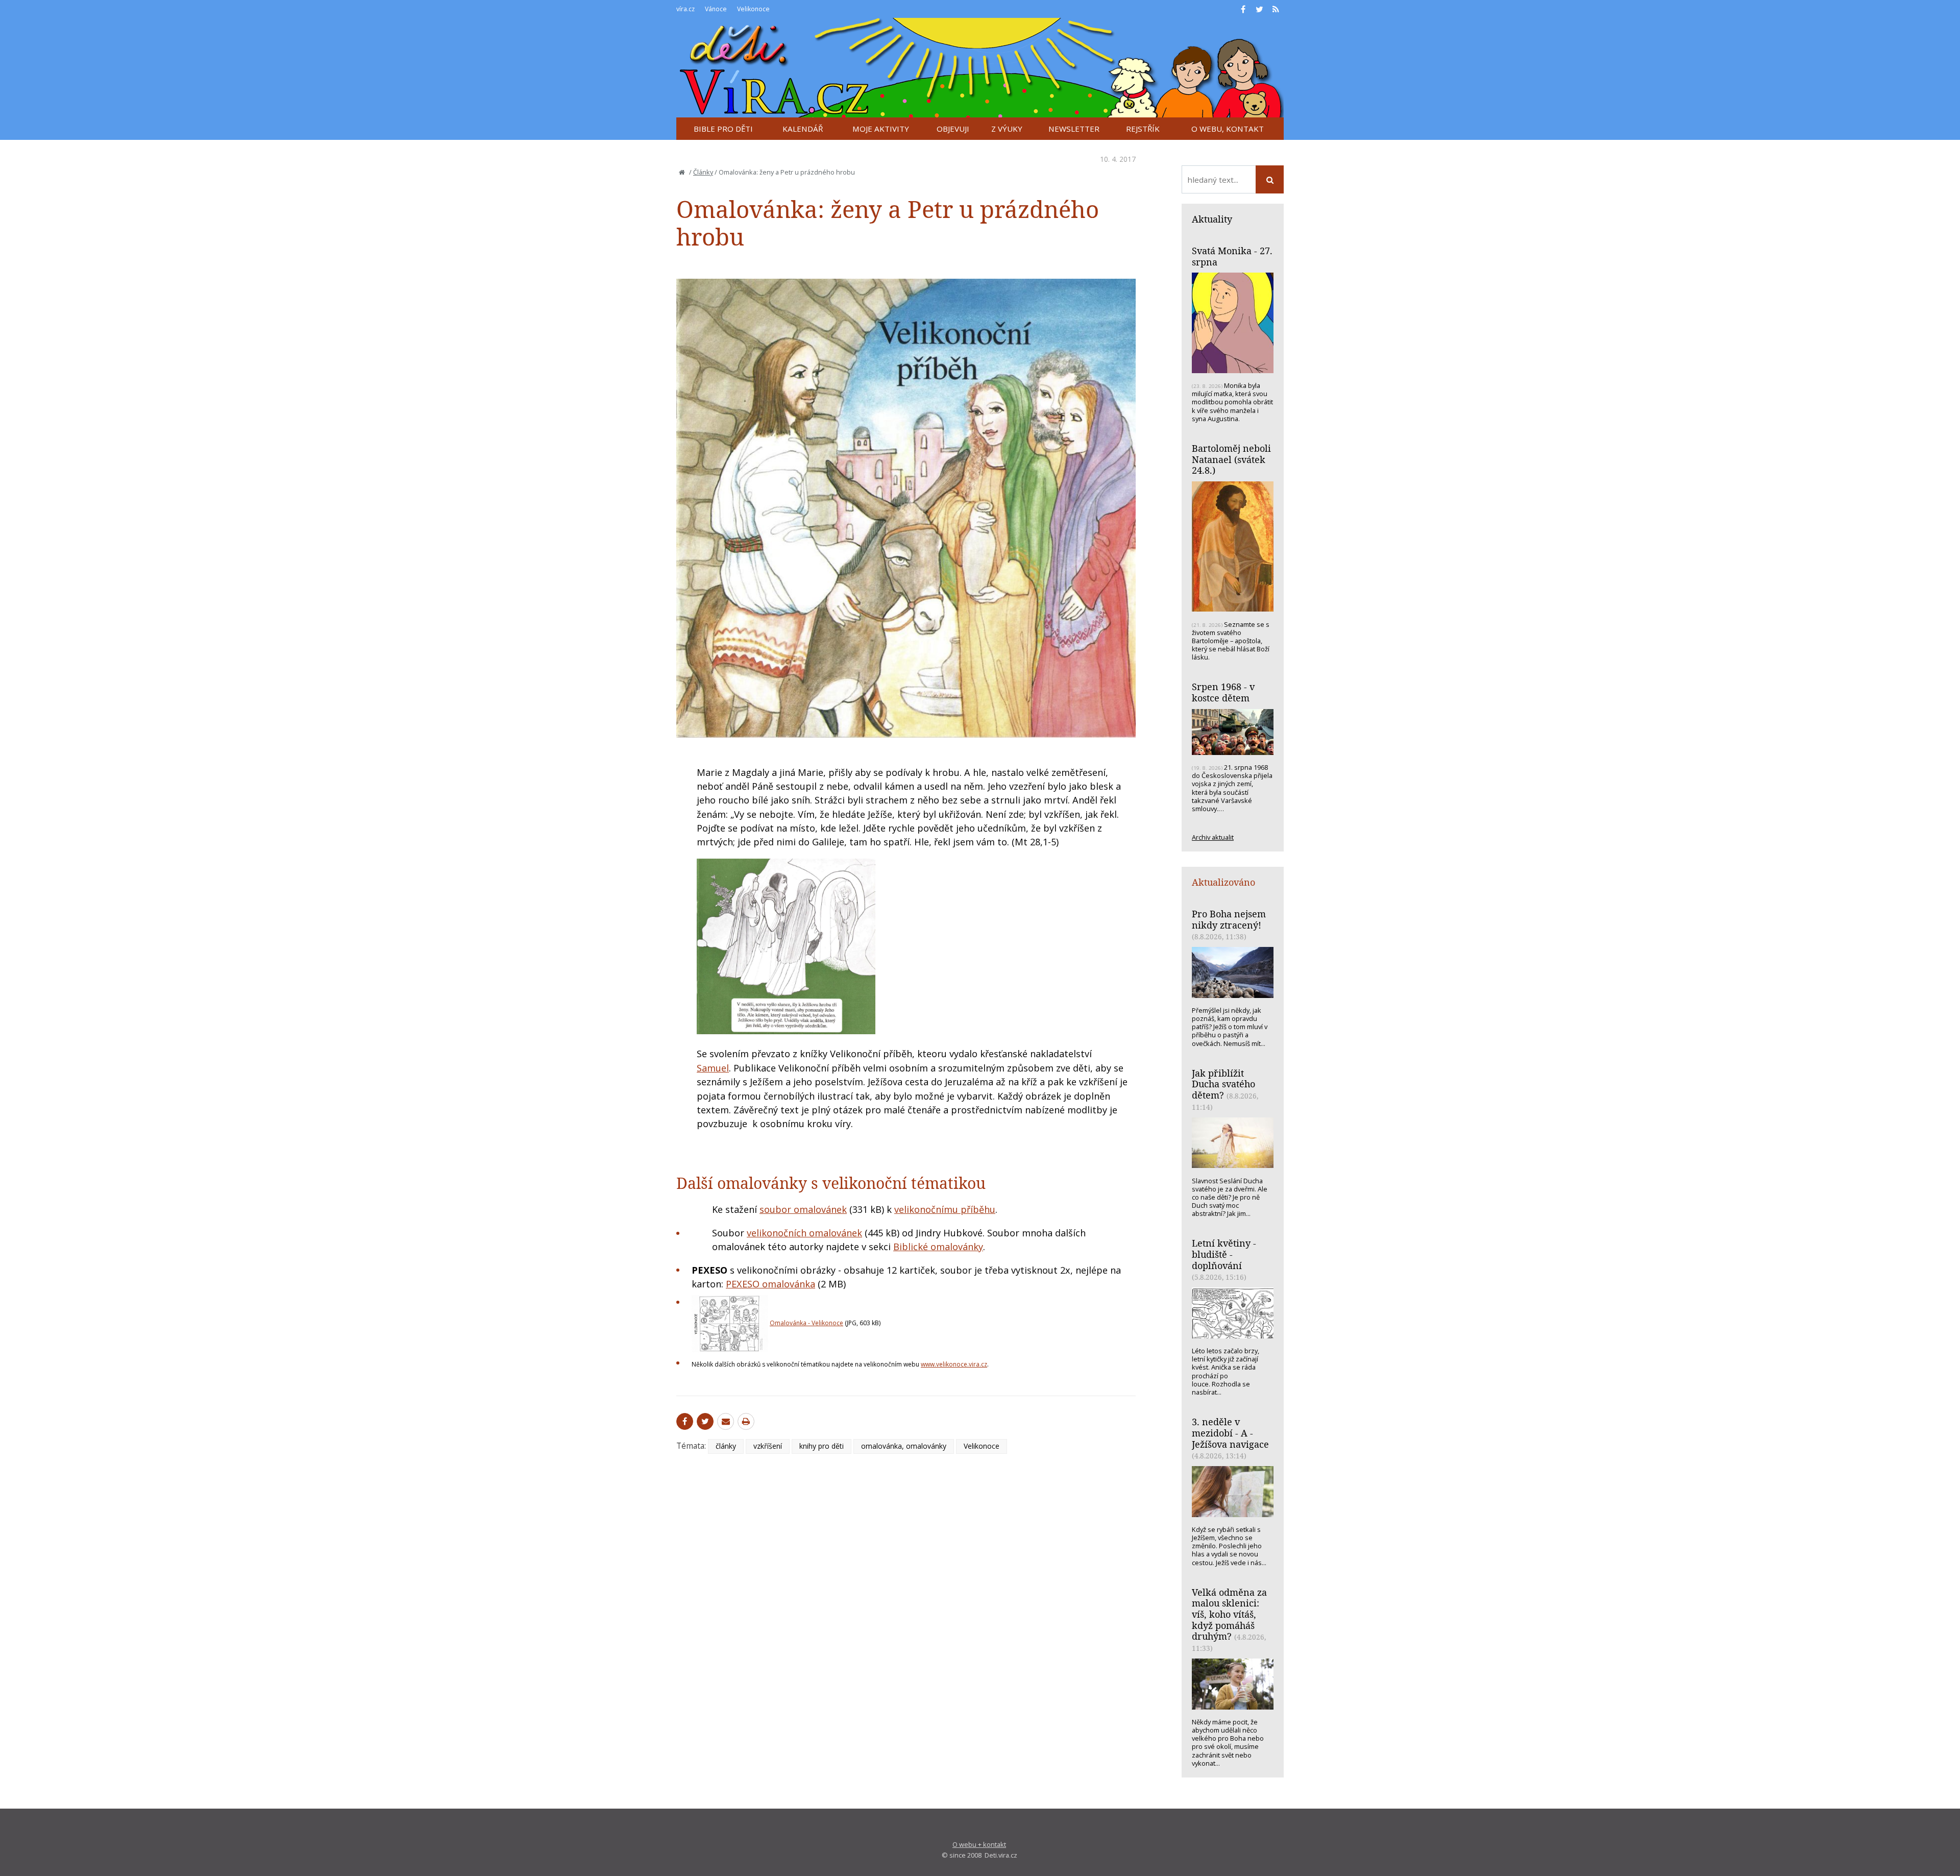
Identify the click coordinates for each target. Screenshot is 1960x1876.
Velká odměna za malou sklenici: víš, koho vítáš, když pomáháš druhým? (1229, 1614)
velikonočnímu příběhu (945, 1209)
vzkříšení (768, 1446)
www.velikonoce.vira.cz (954, 1364)
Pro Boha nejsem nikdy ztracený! (1229, 919)
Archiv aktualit (1213, 837)
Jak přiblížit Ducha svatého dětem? (1223, 1084)
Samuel (713, 1068)
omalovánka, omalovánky (904, 1446)
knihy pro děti (822, 1446)
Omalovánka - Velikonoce (806, 1323)
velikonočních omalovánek (804, 1233)
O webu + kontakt (979, 1844)
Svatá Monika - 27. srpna (1232, 256)
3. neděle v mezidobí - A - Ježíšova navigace (1230, 1433)
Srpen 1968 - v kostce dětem (1223, 692)
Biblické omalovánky (938, 1247)
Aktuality (1212, 219)
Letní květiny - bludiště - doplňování (1224, 1254)
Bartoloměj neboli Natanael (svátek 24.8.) (1231, 459)
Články (703, 172)
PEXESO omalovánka (770, 1284)
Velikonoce (982, 1446)
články (726, 1446)
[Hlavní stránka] (682, 172)
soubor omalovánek (803, 1209)
